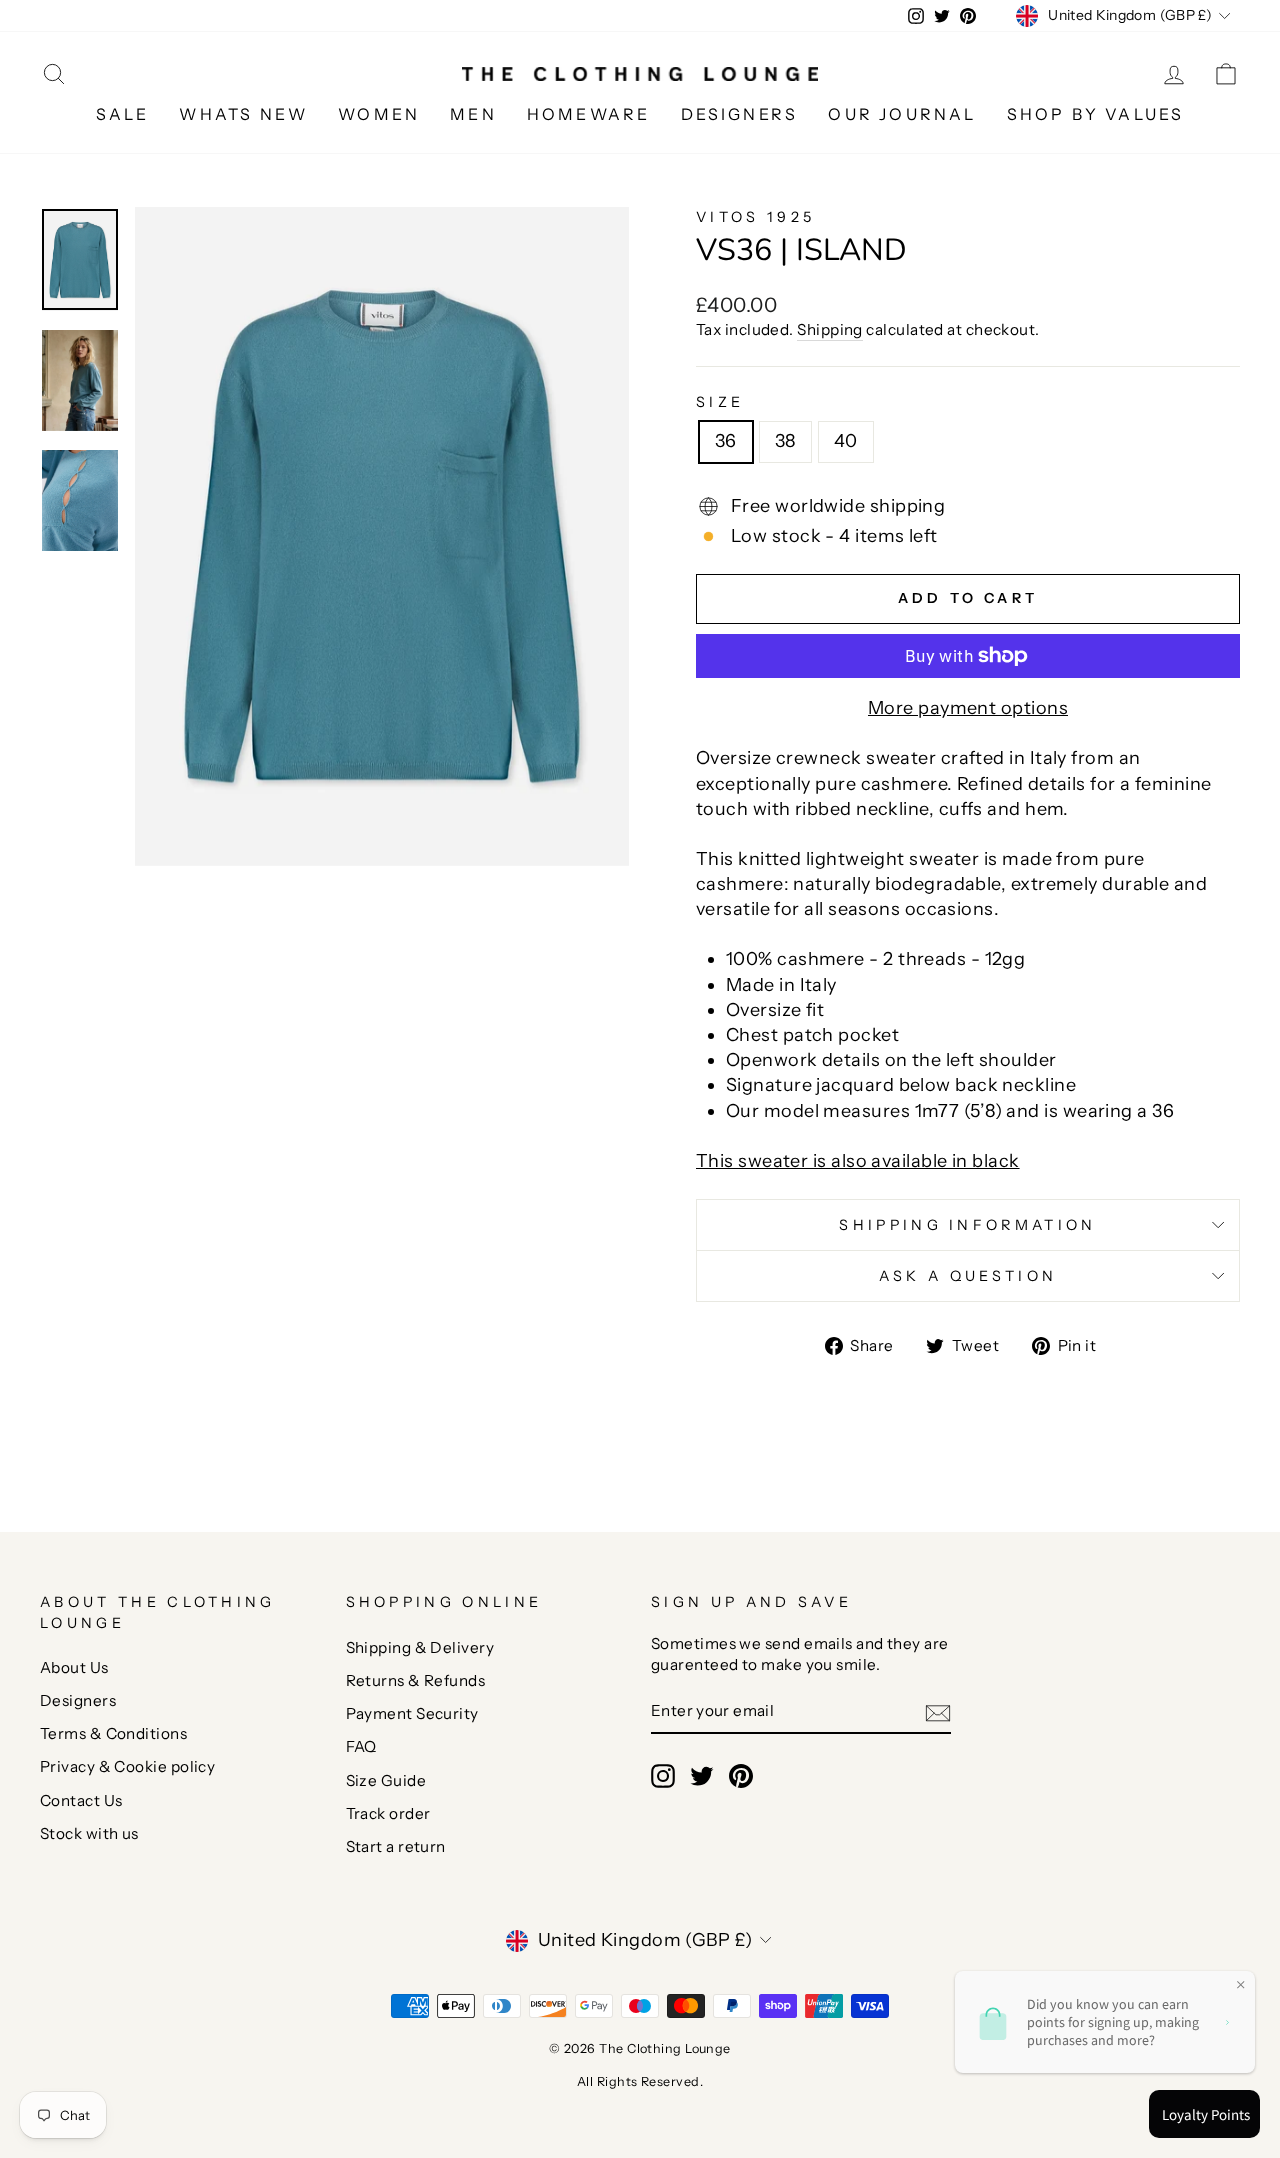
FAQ (361, 1746)
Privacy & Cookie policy (127, 1766)
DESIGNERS (740, 114)
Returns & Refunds (416, 1680)
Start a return (396, 1846)
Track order (388, 1813)
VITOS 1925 (755, 217)
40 (846, 441)
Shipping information (967, 1225)
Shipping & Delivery (420, 1647)
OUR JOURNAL (902, 114)
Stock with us (89, 1833)
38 (785, 441)
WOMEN (379, 114)
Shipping (830, 329)
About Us (74, 1667)
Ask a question (968, 1276)
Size (720, 402)
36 (726, 441)
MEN (473, 114)
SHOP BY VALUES (1096, 114)
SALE (123, 114)
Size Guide (386, 1780)
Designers (78, 1700)
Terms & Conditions (113, 1733)
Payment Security (412, 1713)
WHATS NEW (243, 114)
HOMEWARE (589, 114)
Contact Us (81, 1800)
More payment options (968, 708)
